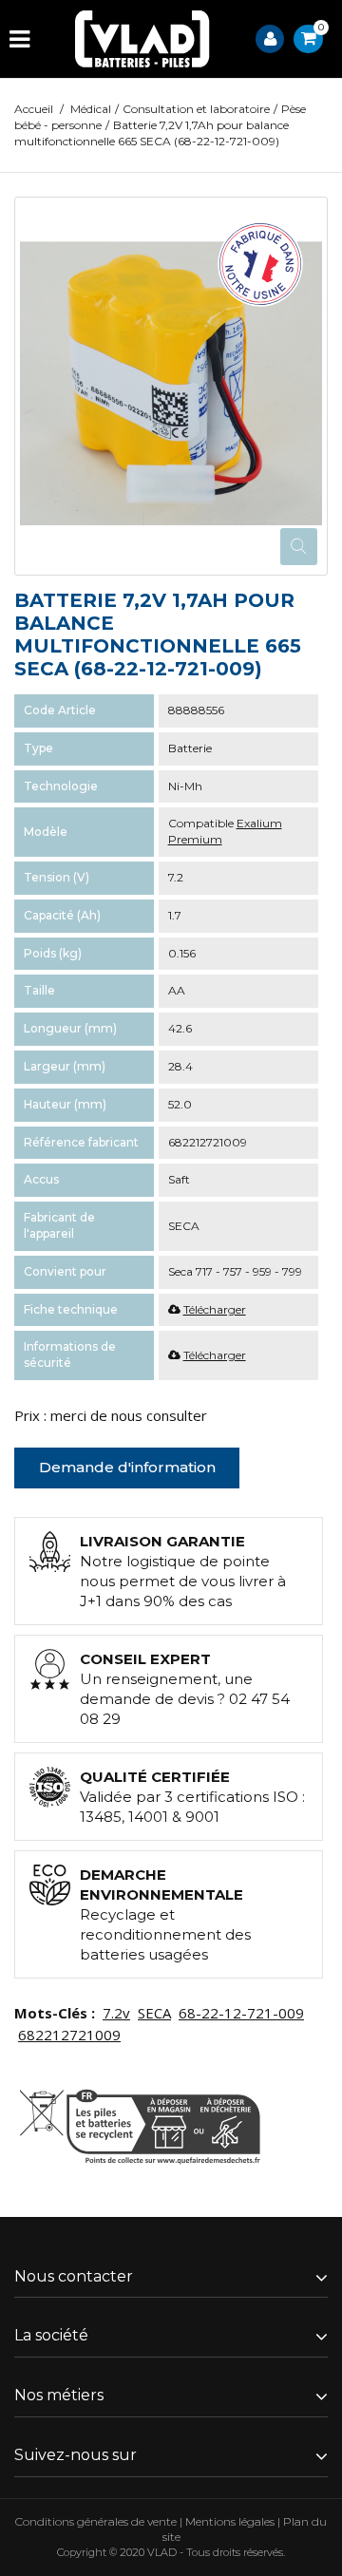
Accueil (34, 109)
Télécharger (215, 1309)
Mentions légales (230, 2521)
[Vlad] (142, 39)
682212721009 (69, 2035)
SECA (154, 2013)
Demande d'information (127, 1467)
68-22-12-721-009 (241, 2013)
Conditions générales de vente (96, 2521)
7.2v (116, 2013)
